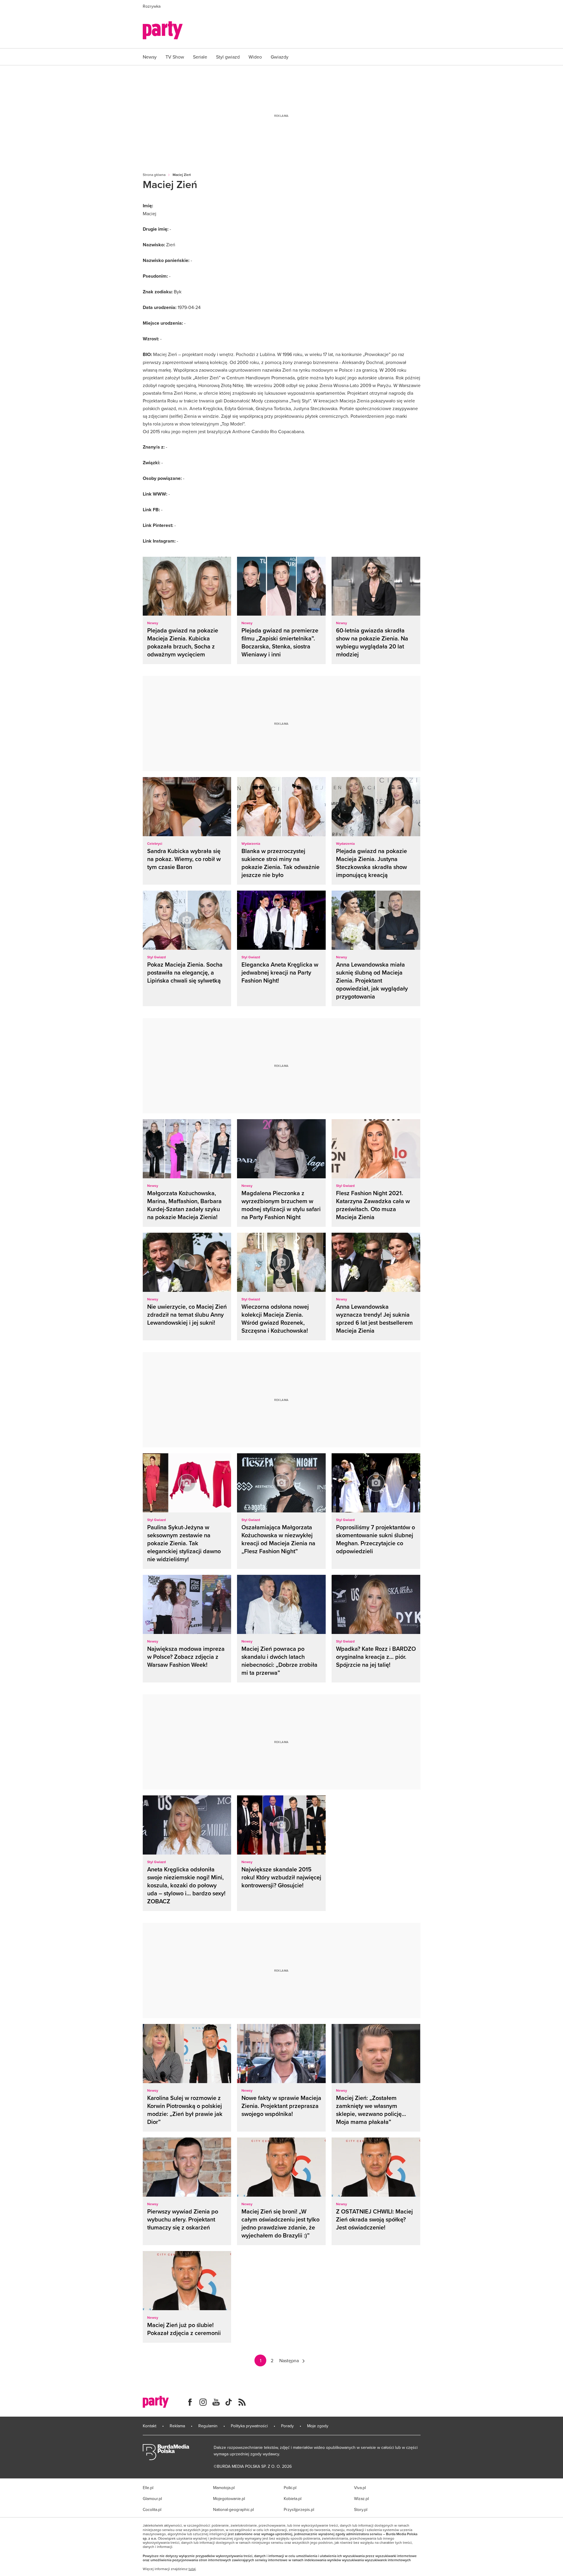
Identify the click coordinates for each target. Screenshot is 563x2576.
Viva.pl (360, 2488)
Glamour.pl (152, 2499)
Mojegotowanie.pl (229, 2499)
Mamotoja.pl (224, 2488)
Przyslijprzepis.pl (299, 2509)
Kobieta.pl (293, 2499)
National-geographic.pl (233, 2509)
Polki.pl (290, 2488)
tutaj (192, 2569)
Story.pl (361, 2509)
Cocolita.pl (152, 2509)
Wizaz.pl (361, 2499)
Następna (289, 2360)
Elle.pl (148, 2488)
